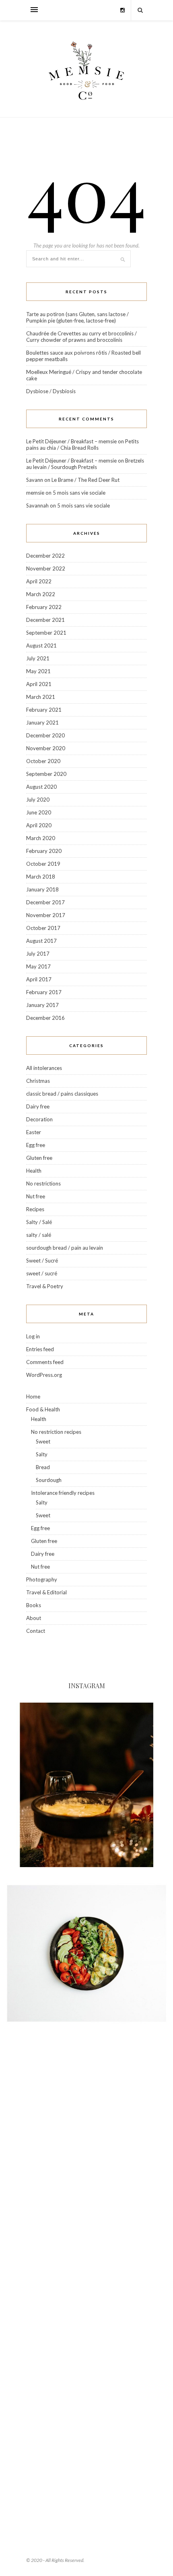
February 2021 (44, 710)
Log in (33, 1336)
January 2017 (42, 1005)
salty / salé (39, 1235)
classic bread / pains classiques (62, 1094)
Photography (42, 1579)
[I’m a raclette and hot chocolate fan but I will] (86, 1785)
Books (34, 1605)
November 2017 (46, 915)
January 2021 (42, 723)
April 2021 (39, 684)
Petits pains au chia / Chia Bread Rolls (82, 445)
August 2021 (41, 646)
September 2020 (46, 774)
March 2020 (41, 838)
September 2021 (46, 633)
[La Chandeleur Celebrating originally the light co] (86, 2122)
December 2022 (45, 556)
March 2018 (41, 877)
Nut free (36, 1196)
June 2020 (39, 812)
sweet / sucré (42, 1273)
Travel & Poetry (45, 1286)
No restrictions (43, 1183)
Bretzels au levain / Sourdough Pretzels (85, 464)
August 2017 (41, 941)
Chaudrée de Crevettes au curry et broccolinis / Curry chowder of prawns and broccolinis (81, 337)
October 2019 (43, 864)
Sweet (43, 1441)
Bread (43, 1467)
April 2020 (39, 825)
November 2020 (46, 748)
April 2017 (39, 979)
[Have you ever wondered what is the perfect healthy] (86, 1953)
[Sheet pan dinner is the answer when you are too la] (86, 2459)
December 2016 (45, 1018)
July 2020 (38, 800)
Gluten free (39, 1158)
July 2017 (38, 954)
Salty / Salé (39, 1222)
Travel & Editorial (46, 1592)
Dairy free (38, 1106)
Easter (34, 1132)
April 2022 (39, 581)
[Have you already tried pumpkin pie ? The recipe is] (86, 2290)
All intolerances (44, 1068)
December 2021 (45, 620)
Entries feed (40, 1349)
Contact (36, 1631)
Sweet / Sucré (42, 1261)
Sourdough (49, 1480)
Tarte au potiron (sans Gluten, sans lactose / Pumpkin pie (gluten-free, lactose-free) (77, 317)
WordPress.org (44, 1375)
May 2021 (38, 671)
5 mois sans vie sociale (79, 493)
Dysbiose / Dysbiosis (51, 391)
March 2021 (41, 697)
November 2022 (46, 568)
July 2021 (38, 658)
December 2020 (45, 735)
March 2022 (41, 594)
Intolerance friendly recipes (63, 1493)
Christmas (38, 1081)
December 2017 (45, 902)
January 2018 (42, 889)
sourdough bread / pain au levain (65, 1248)
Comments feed (45, 1362)
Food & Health (43, 1409)
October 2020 (43, 761)
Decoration (39, 1119)
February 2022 (44, 607)
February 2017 (44, 992)
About (34, 1618)
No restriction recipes (56, 1432)
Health (34, 1171)
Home (33, 1397)
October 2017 (43, 928)
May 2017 (38, 966)
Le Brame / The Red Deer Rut (85, 480)
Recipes (35, 1209)
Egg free (36, 1145)
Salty (42, 1454)
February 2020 (44, 851)
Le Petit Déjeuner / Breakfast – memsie (71, 441)
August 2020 (41, 787)
